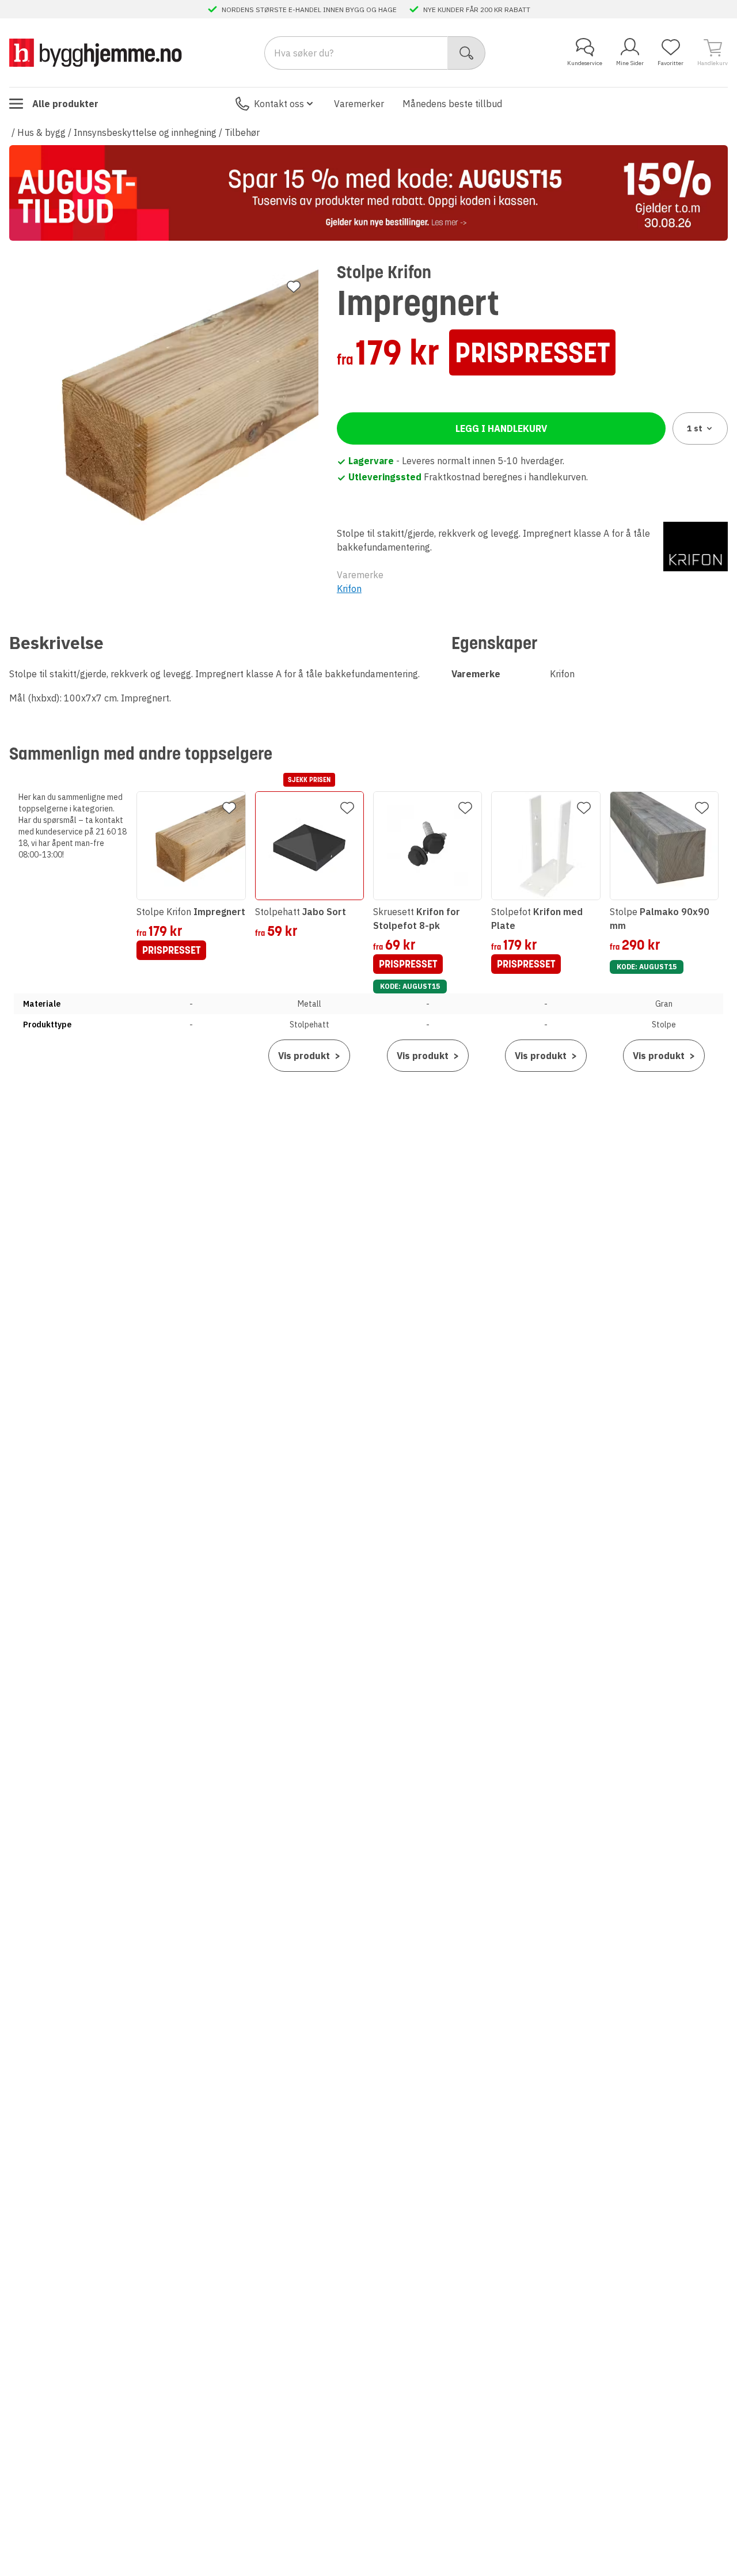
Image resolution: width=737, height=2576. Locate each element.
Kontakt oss (279, 104)
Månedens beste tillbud (452, 104)
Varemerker (359, 104)
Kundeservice (585, 63)
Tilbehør (242, 132)
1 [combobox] (695, 428)
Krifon (349, 589)
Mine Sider (630, 63)
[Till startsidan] (96, 53)
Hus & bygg (41, 132)
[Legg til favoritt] (294, 287)
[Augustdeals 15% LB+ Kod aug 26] (368, 193)
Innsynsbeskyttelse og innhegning (145, 132)
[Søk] (467, 53)
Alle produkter (65, 104)
